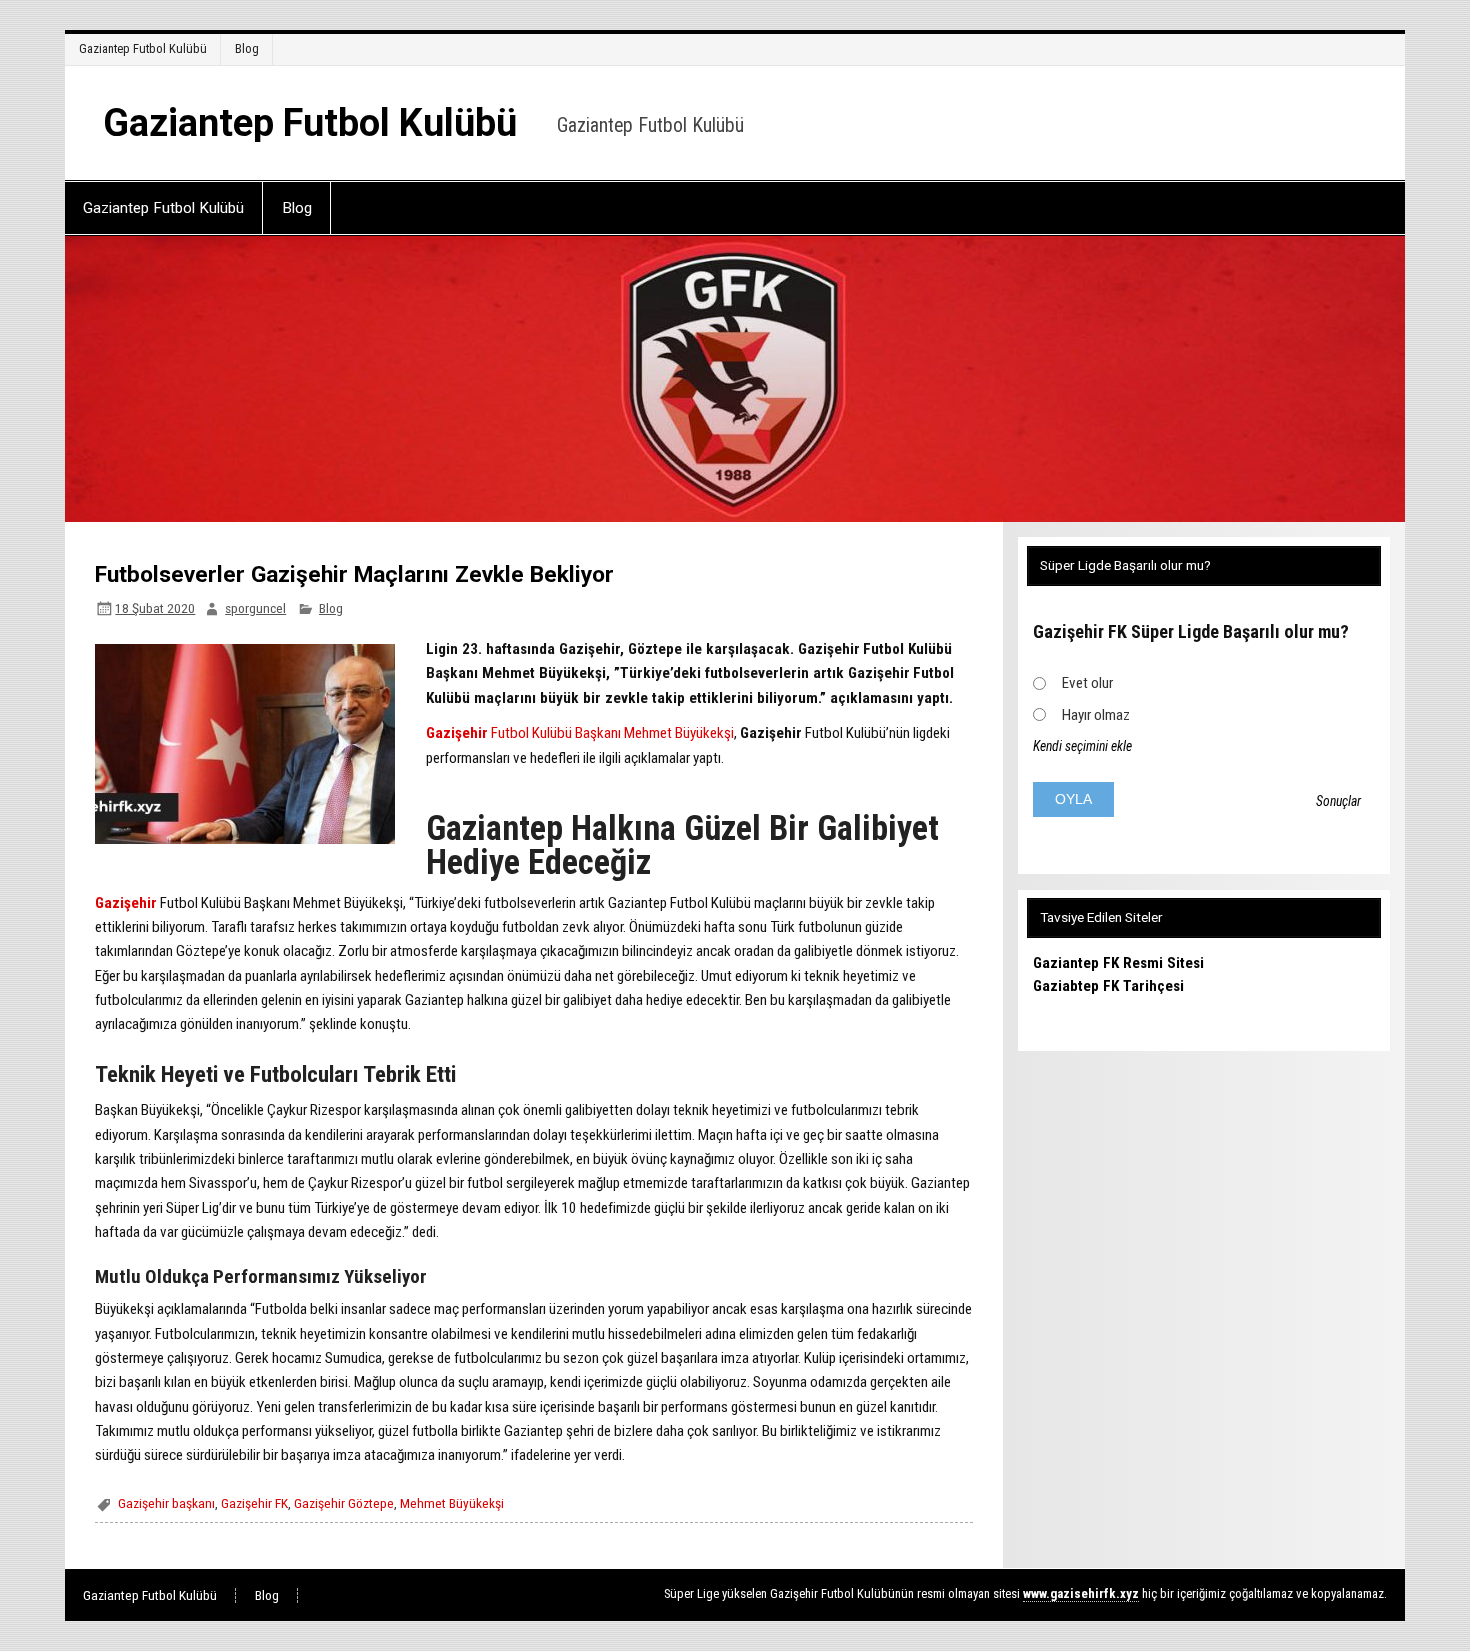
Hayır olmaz (1096, 715)
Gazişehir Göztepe (344, 1503)
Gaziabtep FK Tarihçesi (1108, 986)
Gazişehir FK (254, 1503)
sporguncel (255, 608)
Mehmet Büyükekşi (452, 1503)
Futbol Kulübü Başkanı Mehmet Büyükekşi (611, 733)
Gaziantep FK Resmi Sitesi (1118, 963)
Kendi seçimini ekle (1082, 746)
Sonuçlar (1338, 801)
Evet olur (1087, 683)
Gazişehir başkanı (166, 1503)
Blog (247, 48)
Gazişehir (457, 733)
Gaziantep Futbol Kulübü (143, 48)
